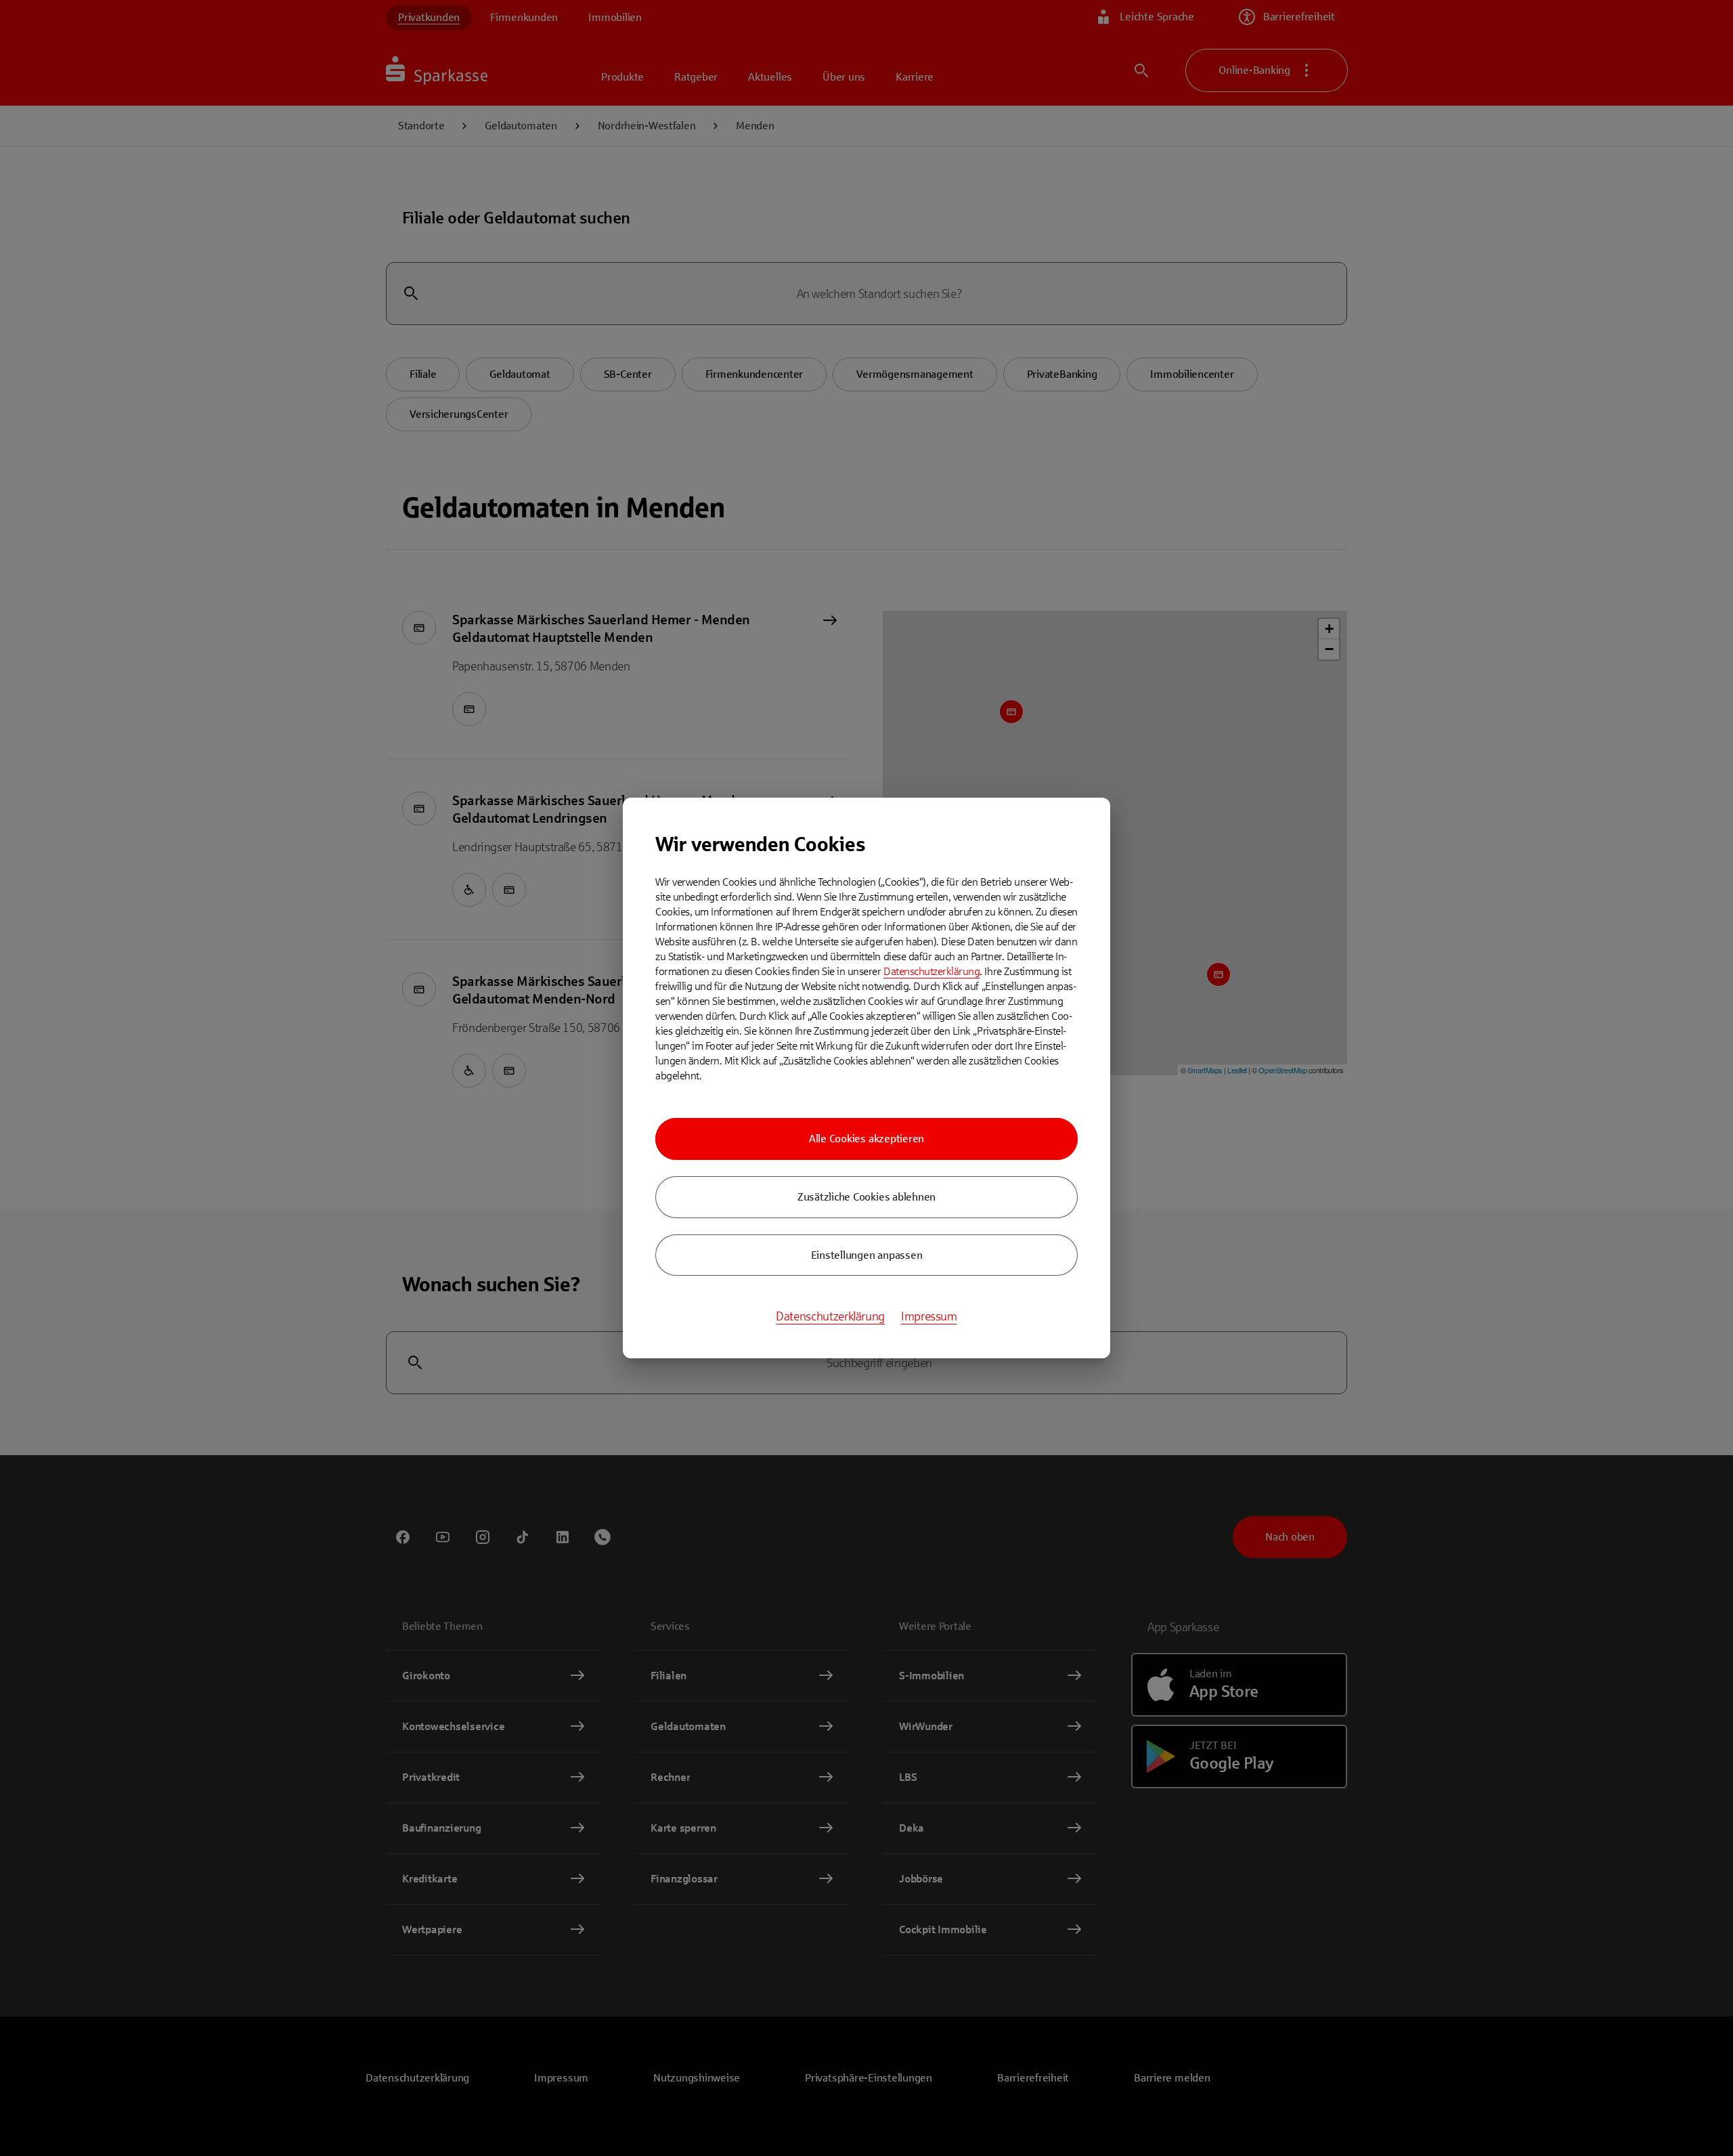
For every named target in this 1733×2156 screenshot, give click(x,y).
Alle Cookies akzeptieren (866, 1139)
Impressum (929, 1316)
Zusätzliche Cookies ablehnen (866, 1197)
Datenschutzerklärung (931, 971)
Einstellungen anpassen (867, 1255)
